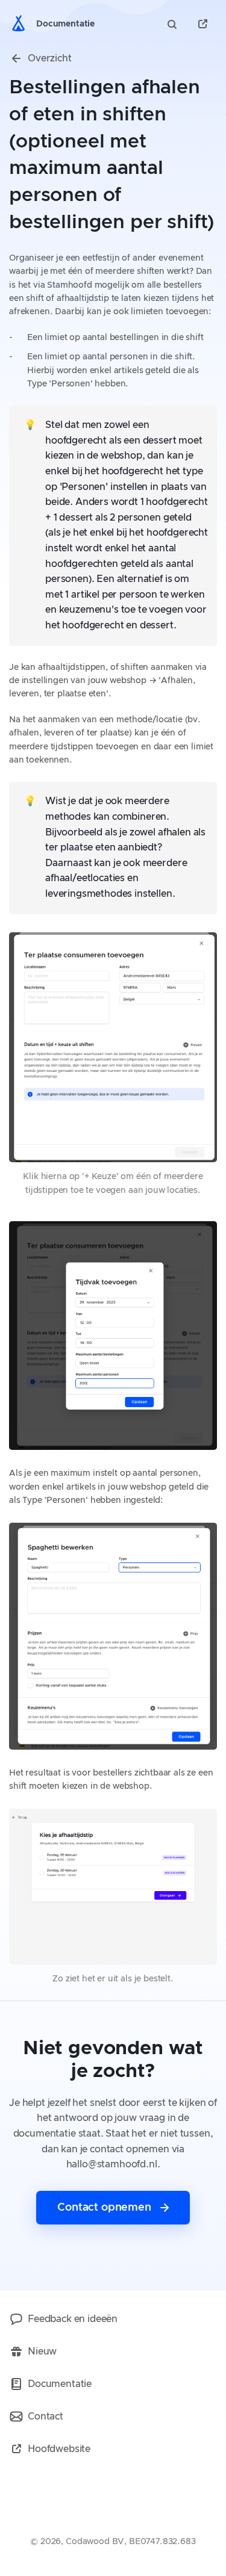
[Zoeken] (174, 24)
